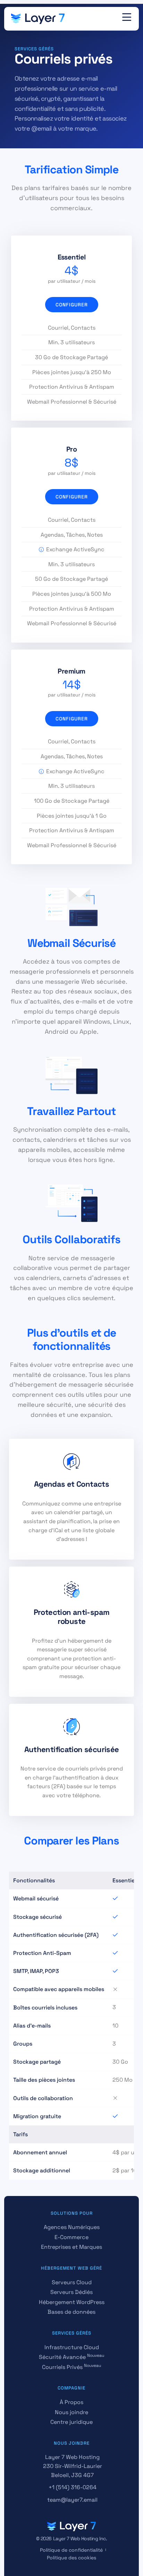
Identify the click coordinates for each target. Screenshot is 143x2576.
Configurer (72, 305)
